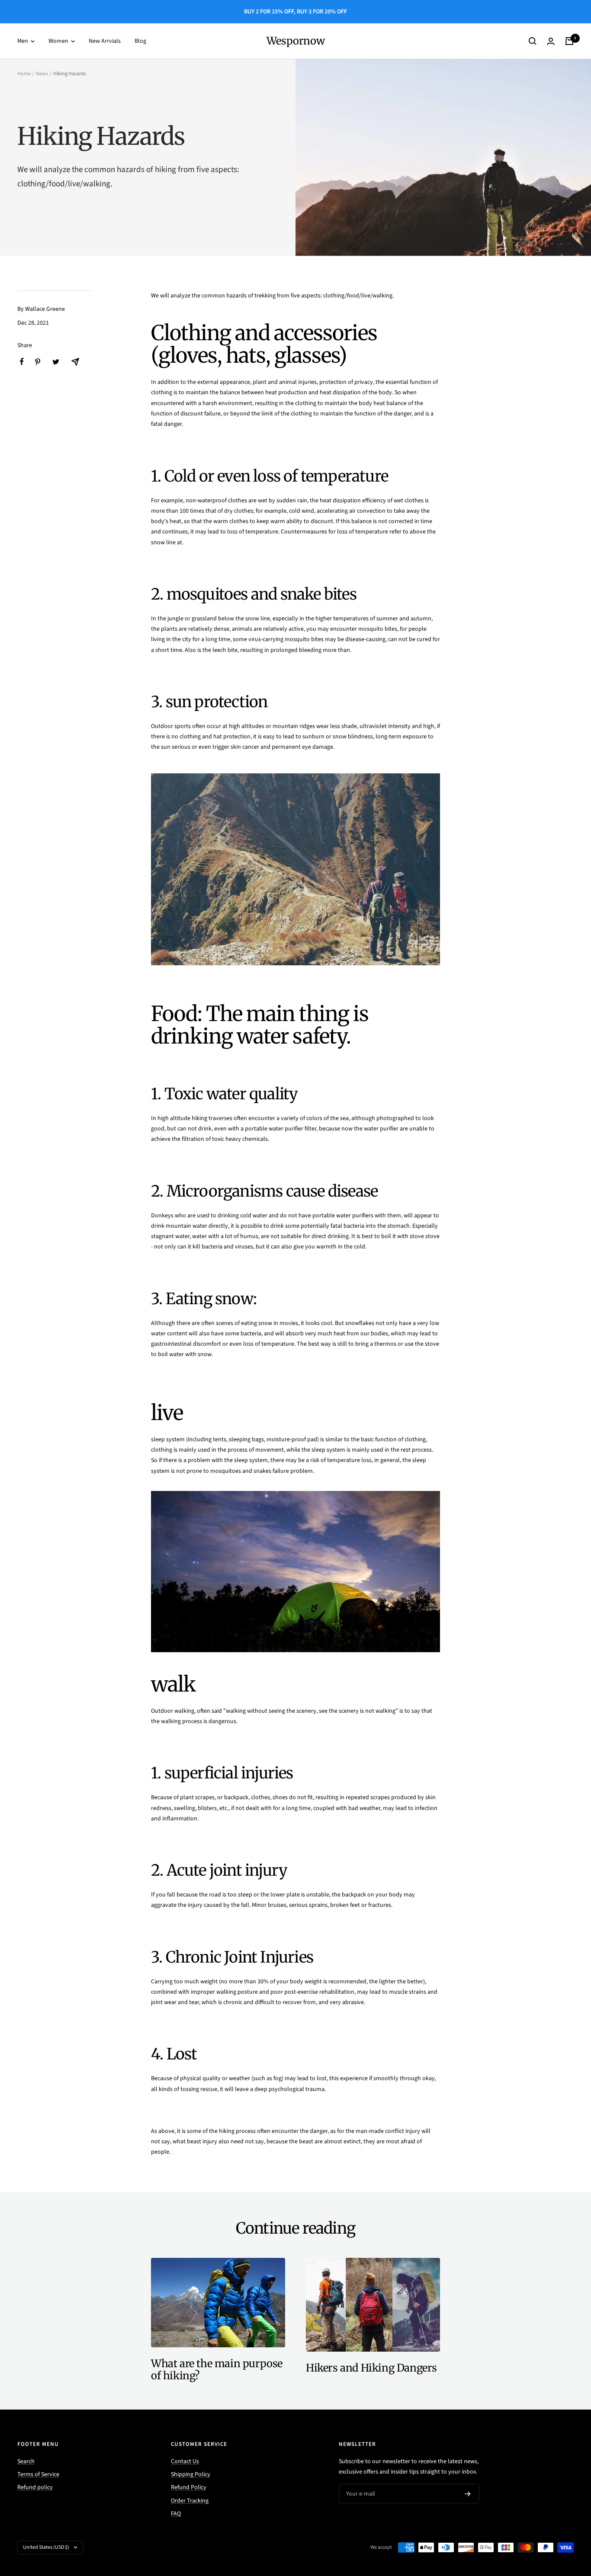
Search (26, 2461)
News (42, 74)
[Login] (551, 41)
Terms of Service (38, 2474)
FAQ (176, 2514)
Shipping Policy (191, 2474)
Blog (140, 41)
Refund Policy (189, 2487)
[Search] (533, 41)
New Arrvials (105, 41)
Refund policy (35, 2487)
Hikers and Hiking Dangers (371, 2368)
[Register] (468, 2494)
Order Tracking (190, 2501)
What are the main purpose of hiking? (217, 2370)
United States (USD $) (46, 2547)
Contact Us (185, 2461)
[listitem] (22, 362)
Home (24, 74)
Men (23, 41)
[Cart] (569, 41)
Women (59, 41)
